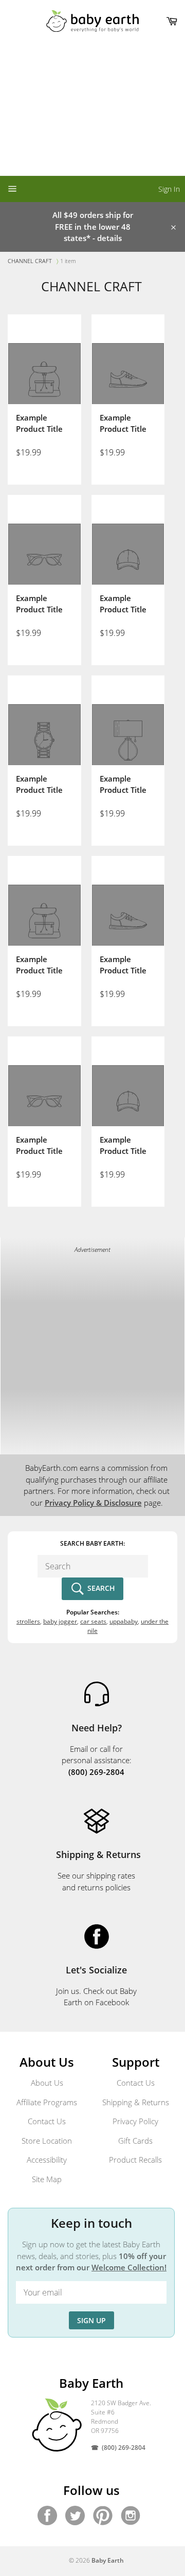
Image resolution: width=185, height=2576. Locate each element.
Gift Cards (135, 2141)
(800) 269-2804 (124, 2448)
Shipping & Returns (136, 2102)
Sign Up (91, 2320)
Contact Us (47, 2121)
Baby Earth (108, 2560)
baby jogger (60, 1621)
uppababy (124, 1621)
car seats (93, 1621)
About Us (47, 2083)
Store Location (47, 2141)
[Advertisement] (92, 109)
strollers (28, 1621)
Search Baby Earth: (92, 1543)
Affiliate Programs (47, 2102)
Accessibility (47, 2160)
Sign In (169, 189)
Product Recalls (135, 2160)
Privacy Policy (135, 2121)
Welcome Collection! (129, 2267)
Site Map (47, 2179)
